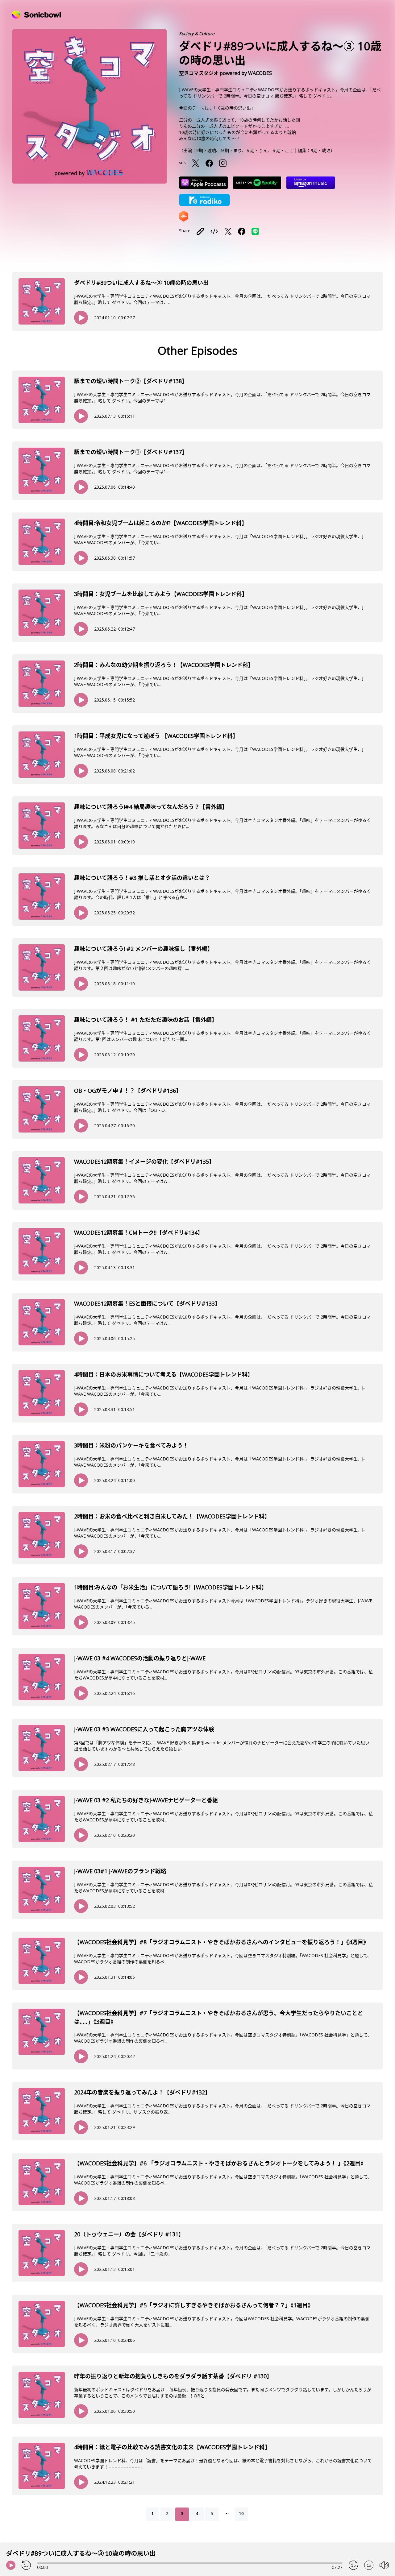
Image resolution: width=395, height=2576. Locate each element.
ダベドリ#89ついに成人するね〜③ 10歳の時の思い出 (141, 283)
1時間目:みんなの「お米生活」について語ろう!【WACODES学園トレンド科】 (170, 1587)
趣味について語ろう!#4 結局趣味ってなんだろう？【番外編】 (151, 807)
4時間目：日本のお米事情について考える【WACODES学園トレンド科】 (164, 1374)
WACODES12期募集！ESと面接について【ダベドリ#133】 (147, 1303)
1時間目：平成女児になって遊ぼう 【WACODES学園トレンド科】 (156, 736)
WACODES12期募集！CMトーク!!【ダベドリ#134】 (139, 1232)
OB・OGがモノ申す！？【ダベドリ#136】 (128, 1091)
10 (241, 2514)
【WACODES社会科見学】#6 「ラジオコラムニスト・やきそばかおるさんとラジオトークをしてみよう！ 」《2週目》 (220, 2163)
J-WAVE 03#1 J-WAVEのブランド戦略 (120, 1871)
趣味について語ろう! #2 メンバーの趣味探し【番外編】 (143, 949)
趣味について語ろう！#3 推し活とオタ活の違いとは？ (142, 878)
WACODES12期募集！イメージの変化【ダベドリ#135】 (144, 1162)
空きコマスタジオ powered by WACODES (225, 73)
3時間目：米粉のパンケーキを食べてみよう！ (131, 1445)
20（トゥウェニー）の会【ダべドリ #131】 (129, 2234)
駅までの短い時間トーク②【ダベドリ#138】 (131, 381)
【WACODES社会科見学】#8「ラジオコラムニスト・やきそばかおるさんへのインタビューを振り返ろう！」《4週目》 (221, 1942)
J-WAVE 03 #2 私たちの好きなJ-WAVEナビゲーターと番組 (146, 1800)
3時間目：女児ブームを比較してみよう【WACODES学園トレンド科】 (161, 594)
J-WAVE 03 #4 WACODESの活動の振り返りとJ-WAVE (140, 1658)
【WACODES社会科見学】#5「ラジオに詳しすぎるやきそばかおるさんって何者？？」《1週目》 (194, 2305)
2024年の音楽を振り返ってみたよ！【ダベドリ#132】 (142, 2092)
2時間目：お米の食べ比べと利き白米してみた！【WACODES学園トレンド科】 (172, 1516)
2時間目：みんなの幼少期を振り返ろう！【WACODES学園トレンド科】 (164, 665)
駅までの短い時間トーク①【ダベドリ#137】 (131, 452)
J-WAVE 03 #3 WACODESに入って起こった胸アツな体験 (144, 1729)
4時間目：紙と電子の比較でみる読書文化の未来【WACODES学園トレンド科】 (172, 2447)
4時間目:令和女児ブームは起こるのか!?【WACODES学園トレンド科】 (161, 523)
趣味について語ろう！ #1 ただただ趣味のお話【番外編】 (146, 1020)
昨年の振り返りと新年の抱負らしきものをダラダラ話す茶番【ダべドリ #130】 (173, 2376)
